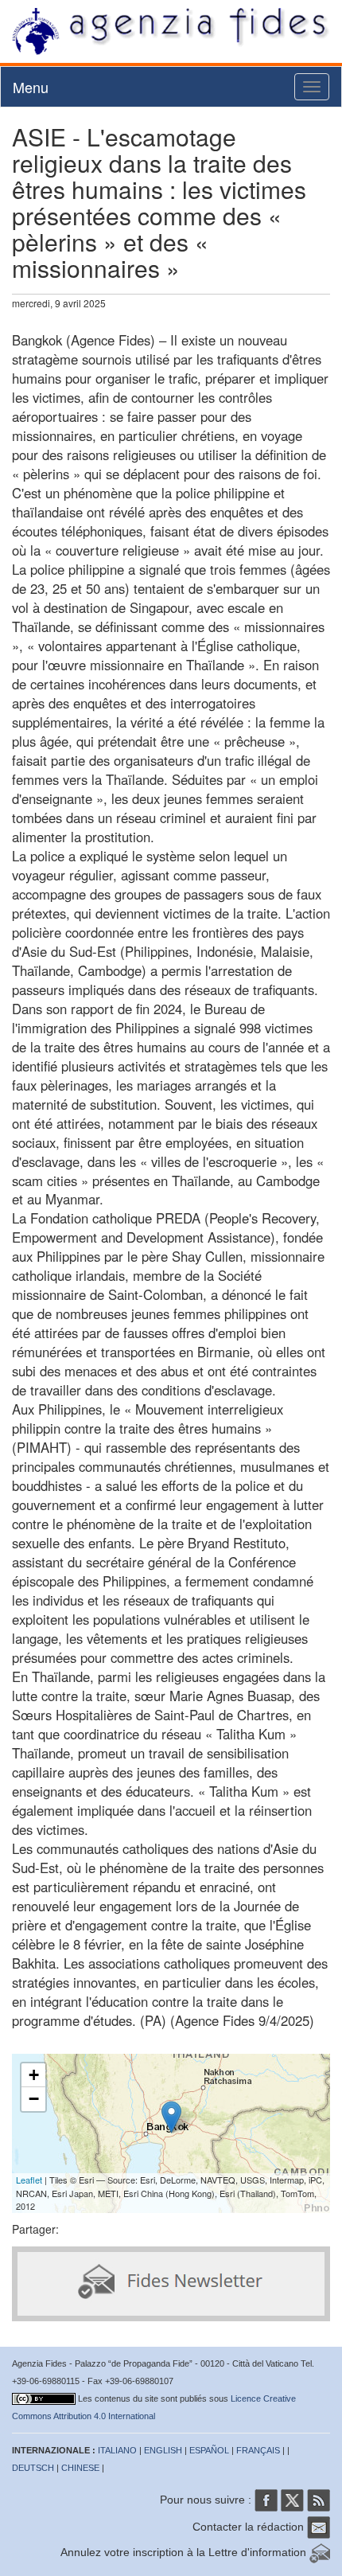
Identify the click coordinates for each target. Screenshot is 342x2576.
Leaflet (29, 2180)
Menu (31, 87)
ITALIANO (117, 2450)
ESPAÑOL (209, 2450)
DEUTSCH (33, 2468)
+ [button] (34, 2075)
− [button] (34, 2099)
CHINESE (80, 2468)
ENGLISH (163, 2450)
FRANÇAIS (258, 2450)
